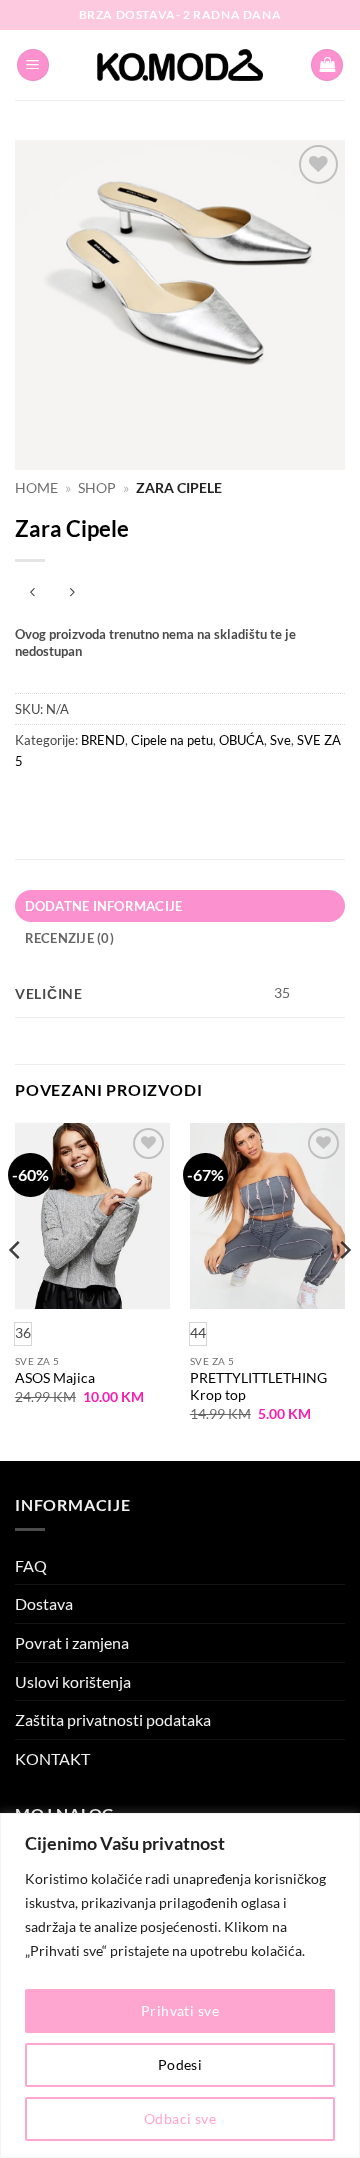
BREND (103, 740)
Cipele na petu (172, 740)
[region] (180, 1985)
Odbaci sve (180, 2118)
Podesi (180, 2064)
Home (36, 488)
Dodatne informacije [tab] (104, 906)
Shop (97, 488)
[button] (33, 65)
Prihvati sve (180, 2010)
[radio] (198, 1334)
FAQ (31, 1565)
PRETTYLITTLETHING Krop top (258, 1387)
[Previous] (16, 1290)
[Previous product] (71, 593)
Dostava (44, 1603)
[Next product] (32, 593)
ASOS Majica (55, 1378)
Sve (280, 740)
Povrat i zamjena (72, 1642)
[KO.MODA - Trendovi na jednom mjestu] (180, 65)
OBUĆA (241, 740)
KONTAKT (52, 1758)
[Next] (344, 1290)
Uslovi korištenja (73, 1681)
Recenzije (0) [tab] (69, 938)
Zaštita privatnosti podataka (113, 1719)
